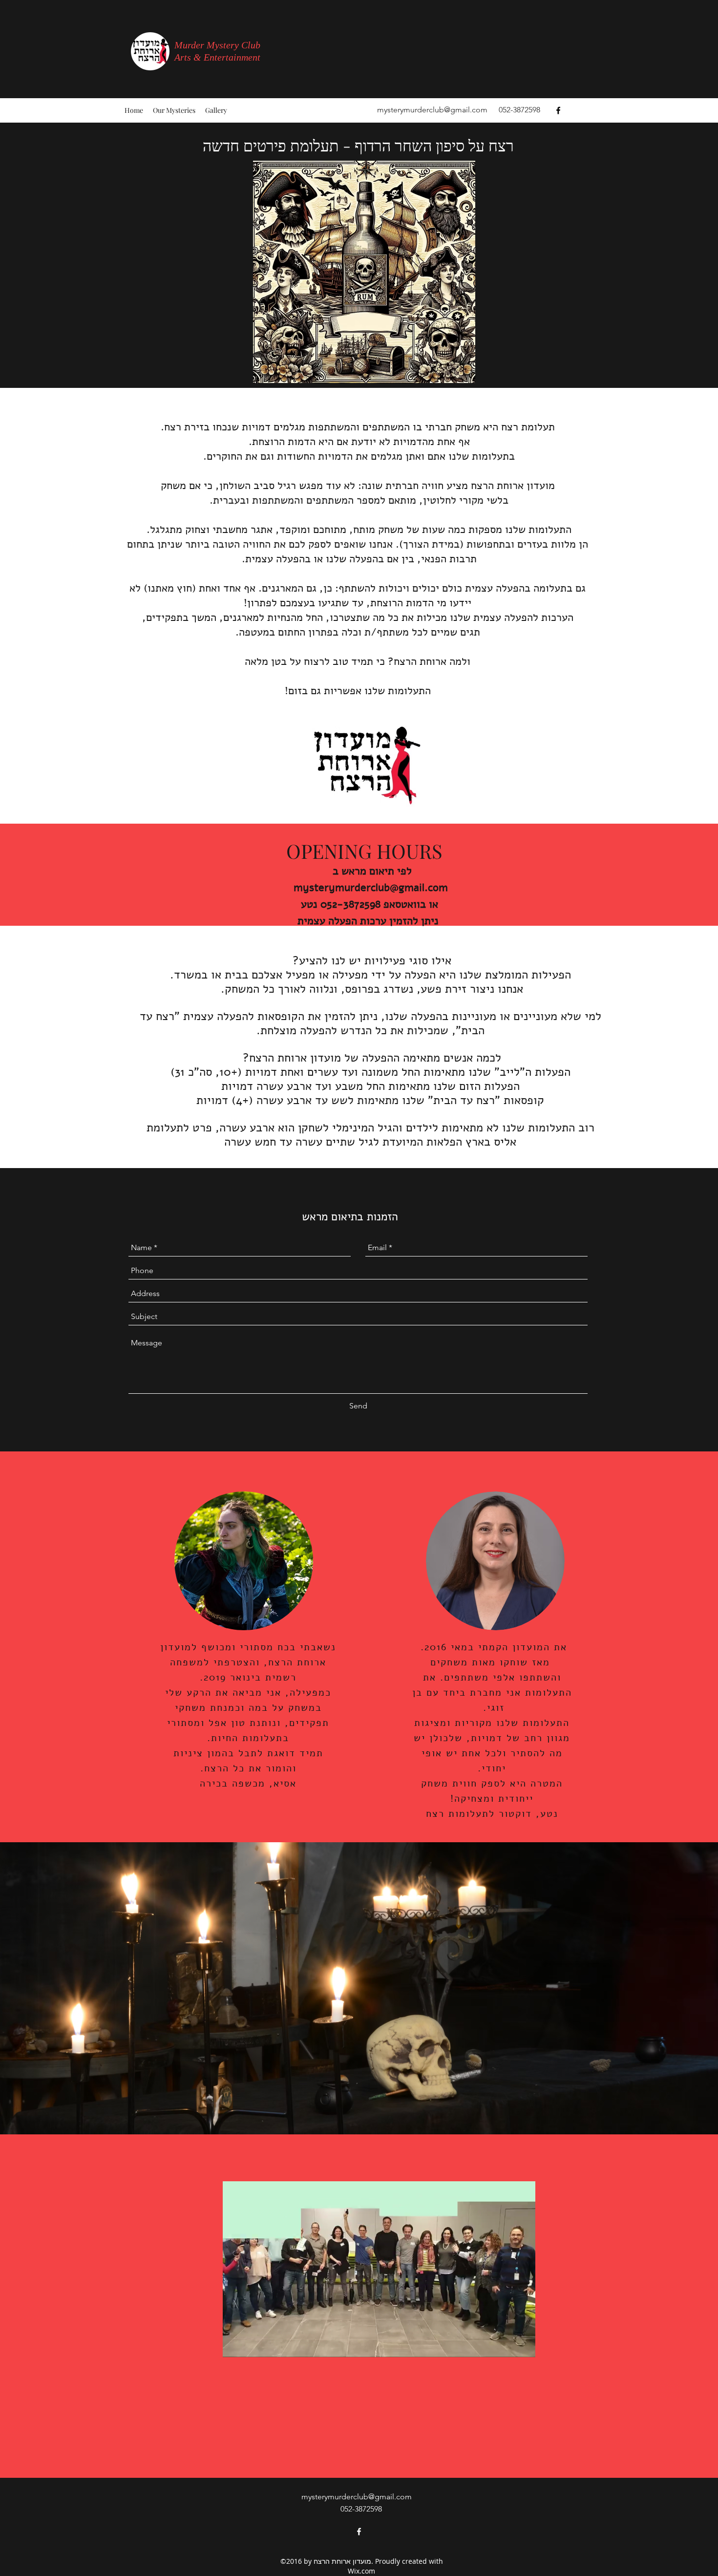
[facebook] (558, 110)
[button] (523, 2346)
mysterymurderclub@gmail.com (432, 110)
